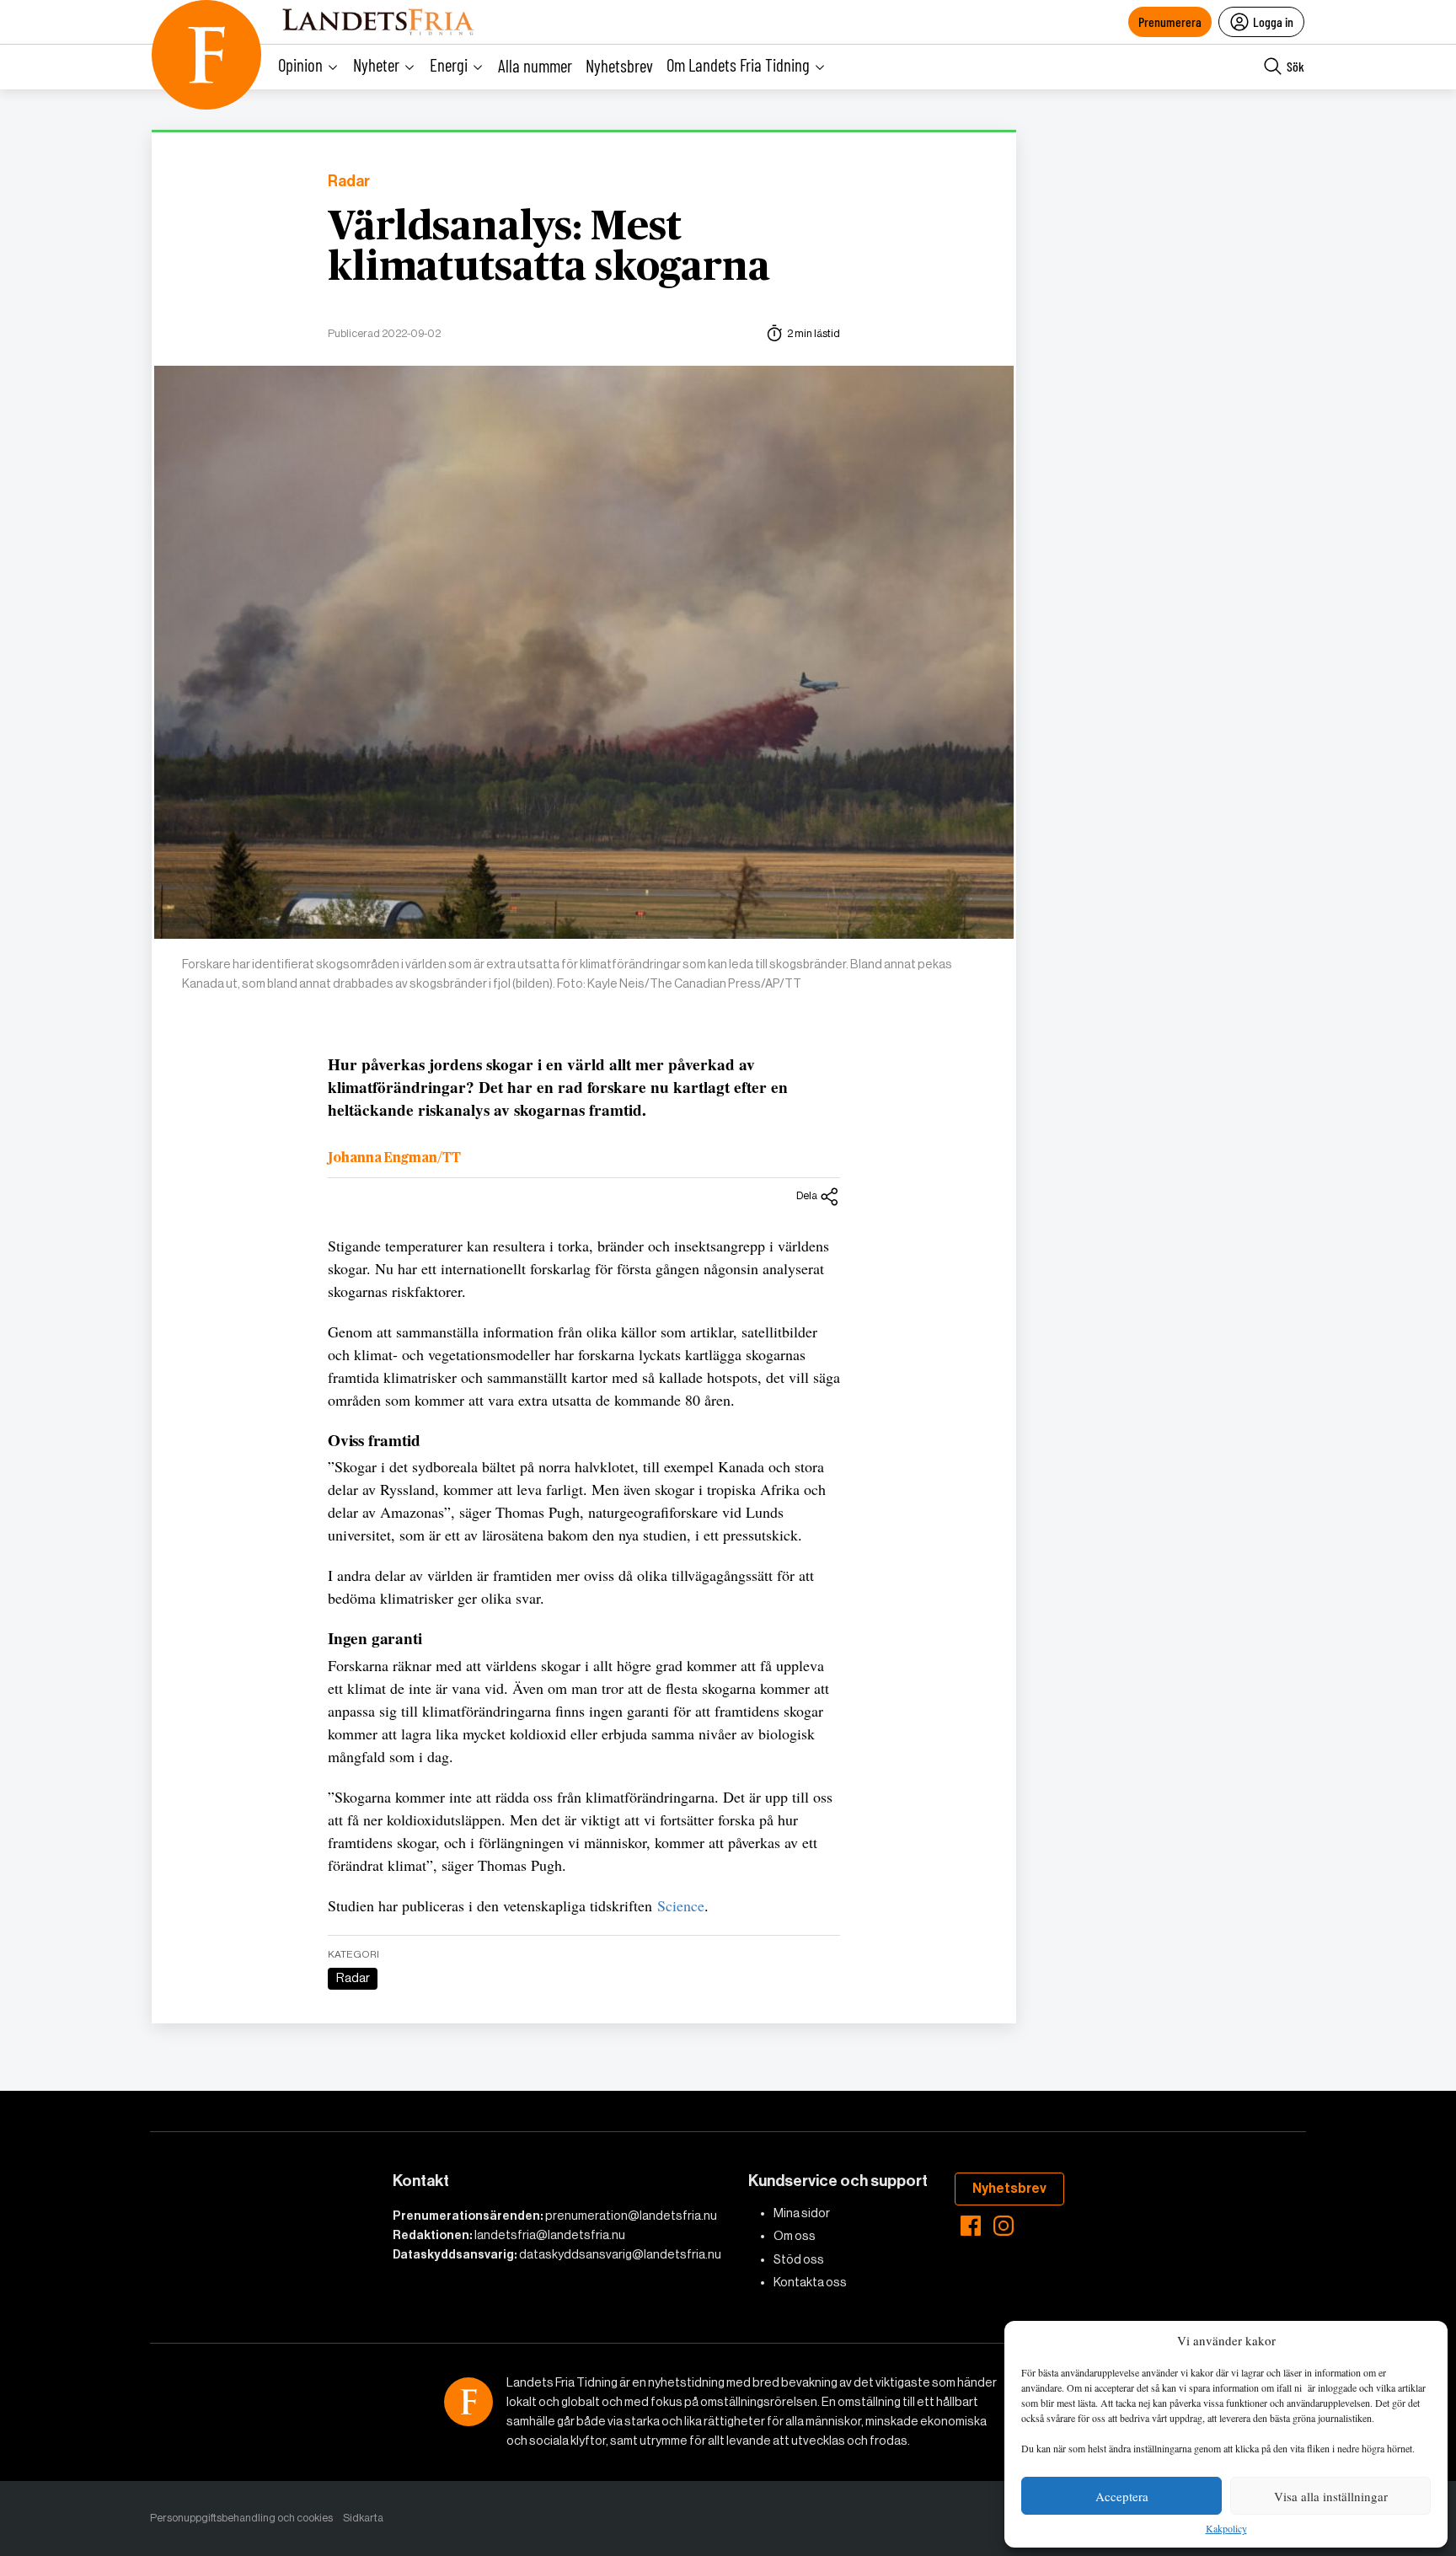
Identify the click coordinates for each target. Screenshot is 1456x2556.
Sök (1295, 66)
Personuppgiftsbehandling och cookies (241, 2518)
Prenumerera (1170, 21)
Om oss (795, 2236)
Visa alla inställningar (1331, 2496)
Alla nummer (535, 65)
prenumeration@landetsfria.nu (631, 2216)
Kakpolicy (1226, 2529)
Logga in (1273, 21)
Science (681, 1905)
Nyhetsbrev (619, 65)
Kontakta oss (810, 2282)
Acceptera (1122, 2496)
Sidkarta (363, 2518)
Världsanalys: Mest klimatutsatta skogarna (549, 248)
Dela (807, 1195)
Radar (349, 182)
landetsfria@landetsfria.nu (550, 2235)
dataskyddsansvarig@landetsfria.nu (620, 2254)
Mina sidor (802, 2213)
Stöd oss (799, 2259)
